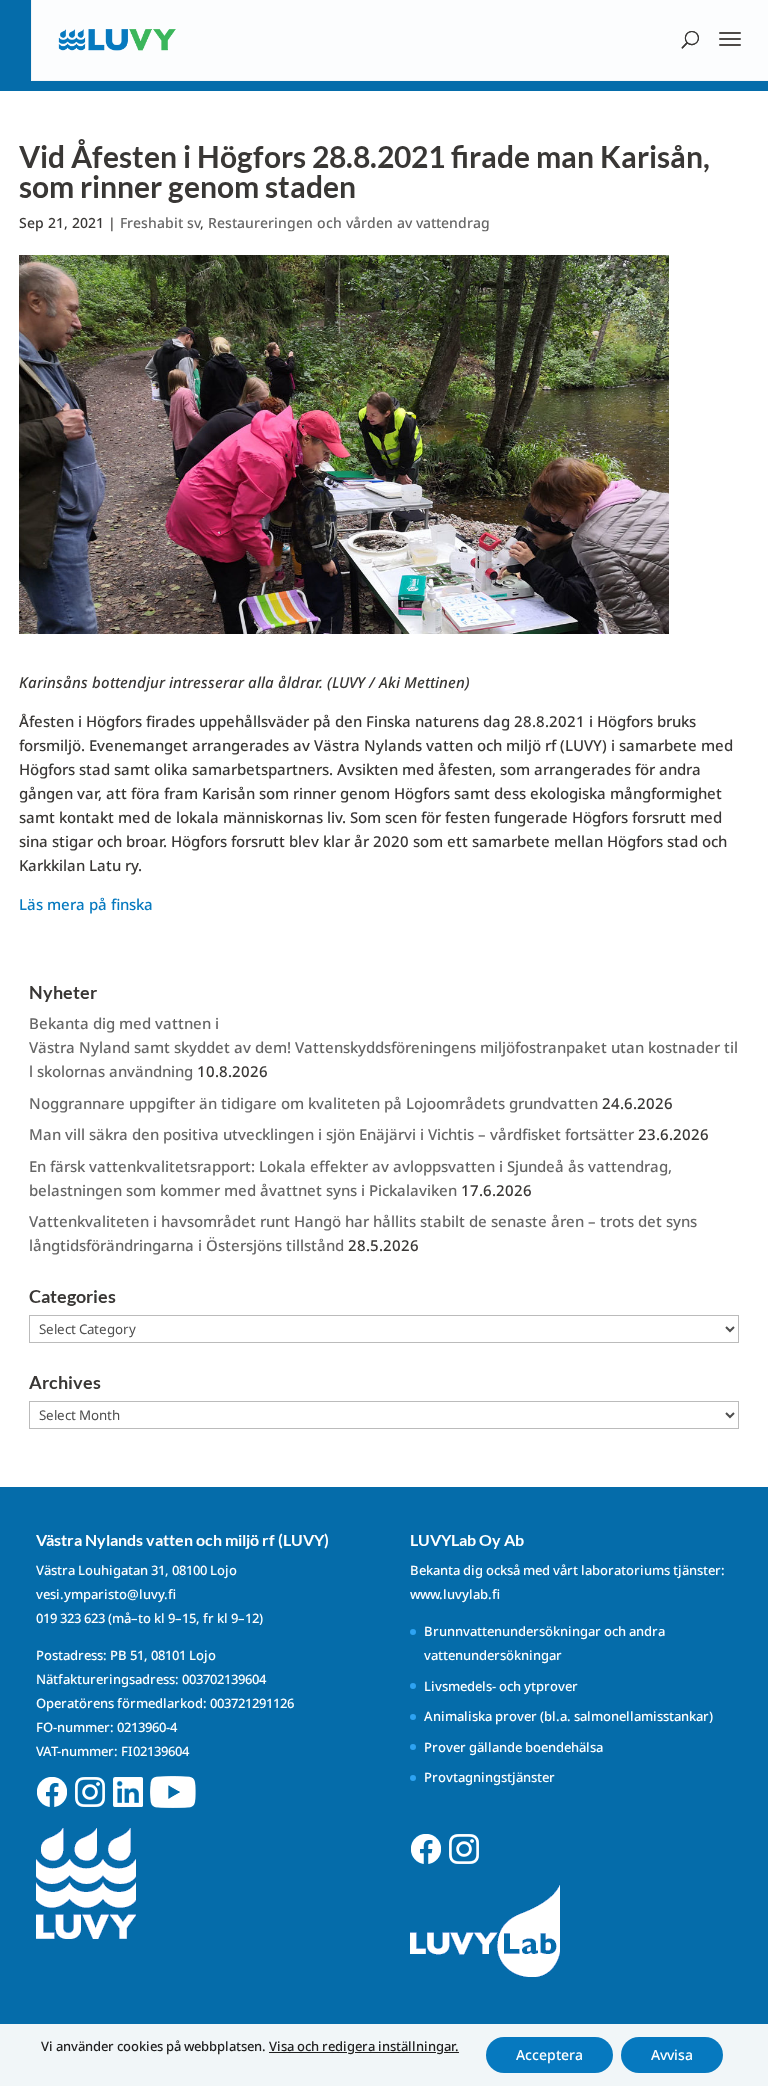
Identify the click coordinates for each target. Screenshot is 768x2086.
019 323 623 (70, 1618)
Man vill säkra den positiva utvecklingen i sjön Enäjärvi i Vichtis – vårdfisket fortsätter (331, 1134)
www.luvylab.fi (455, 1594)
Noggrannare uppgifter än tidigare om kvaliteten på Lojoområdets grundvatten (313, 1103)
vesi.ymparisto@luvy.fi (106, 1594)
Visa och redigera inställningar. (364, 2046)
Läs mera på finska (86, 904)
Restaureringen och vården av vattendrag (349, 222)
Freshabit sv (160, 222)
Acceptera (549, 2054)
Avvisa (672, 2054)
